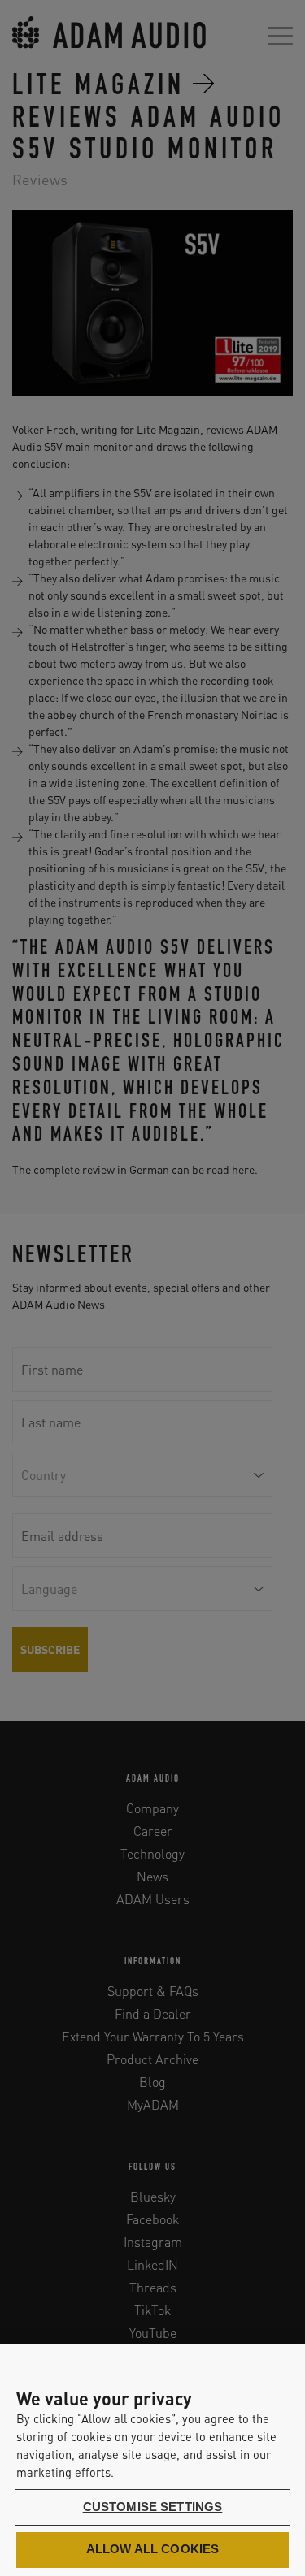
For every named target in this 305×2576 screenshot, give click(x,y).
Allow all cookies (153, 2549)
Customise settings (153, 2507)
